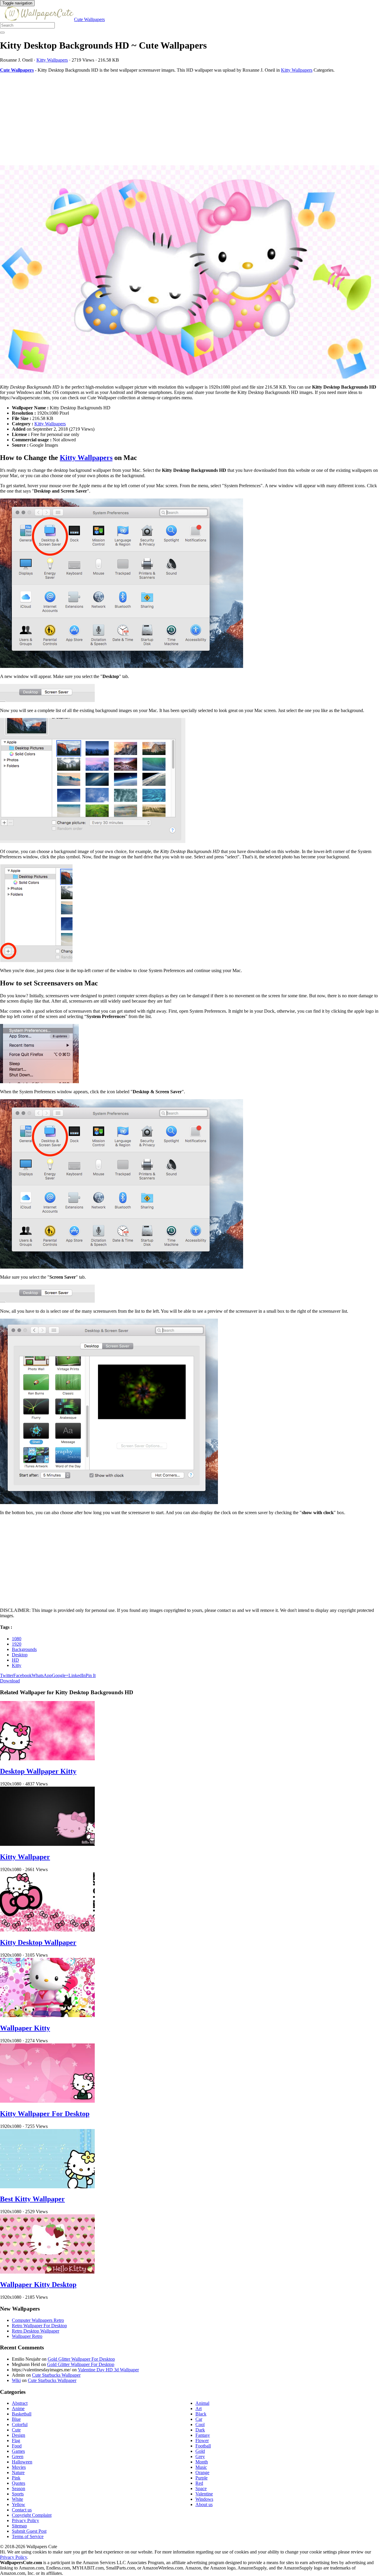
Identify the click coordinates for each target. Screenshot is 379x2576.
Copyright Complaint (32, 2515)
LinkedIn (77, 1675)
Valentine (204, 2494)
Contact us (22, 2510)
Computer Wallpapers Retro (38, 2320)
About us (204, 2504)
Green (18, 2456)
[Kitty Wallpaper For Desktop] (47, 2101)
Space (201, 2488)
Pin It (91, 1675)
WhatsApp (42, 1675)
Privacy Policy (25, 2520)
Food (17, 2446)
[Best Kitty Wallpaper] (47, 2187)
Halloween (22, 2462)
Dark (200, 2430)
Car (199, 2419)
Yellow (19, 2504)
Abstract (20, 2403)
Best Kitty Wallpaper (32, 2199)
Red (199, 2483)
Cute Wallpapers (89, 19)
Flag (16, 2440)
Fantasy (203, 2435)
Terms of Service (28, 2536)
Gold (200, 2451)
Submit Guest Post (29, 2531)
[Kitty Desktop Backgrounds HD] (189, 272)
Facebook (23, 1675)
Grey (200, 2456)
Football (203, 2446)
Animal (202, 2403)
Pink (16, 2478)
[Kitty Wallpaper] (47, 1844)
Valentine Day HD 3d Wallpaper (108, 2370)
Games (18, 2451)
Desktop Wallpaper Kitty (38, 1771)
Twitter (7, 1675)
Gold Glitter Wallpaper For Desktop (81, 2359)
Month (202, 2462)
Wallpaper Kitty (25, 2028)
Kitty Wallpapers (52, 60)
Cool (200, 2424)
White (17, 2499)
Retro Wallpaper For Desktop (39, 2326)
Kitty (17, 1665)
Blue (16, 2419)
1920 (17, 1644)
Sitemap (19, 2526)
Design (19, 2435)
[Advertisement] (178, 119)
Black (201, 2414)
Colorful (20, 2424)
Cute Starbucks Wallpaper (56, 2375)
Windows (204, 2499)
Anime (18, 2409)
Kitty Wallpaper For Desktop (45, 2114)
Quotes (19, 2483)
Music (201, 2467)
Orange (202, 2472)
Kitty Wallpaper (25, 1857)
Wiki (16, 2380)
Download (10, 1681)
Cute (16, 2430)
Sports (18, 2494)
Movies (19, 2467)
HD (15, 1660)
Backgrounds (24, 1649)
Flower (202, 2440)
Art (199, 2409)
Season (19, 2488)
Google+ (60, 1675)
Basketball (22, 2414)
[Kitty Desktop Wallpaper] (47, 1930)
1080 (17, 1639)
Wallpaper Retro (27, 2336)
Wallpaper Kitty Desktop (38, 2285)
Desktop (20, 1655)
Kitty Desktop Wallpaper (38, 1942)
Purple (201, 2478)
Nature (18, 2472)
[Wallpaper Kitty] (47, 2015)
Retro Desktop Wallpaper (36, 2331)
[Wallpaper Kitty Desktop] (47, 2272)
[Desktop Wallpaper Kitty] (47, 1759)
